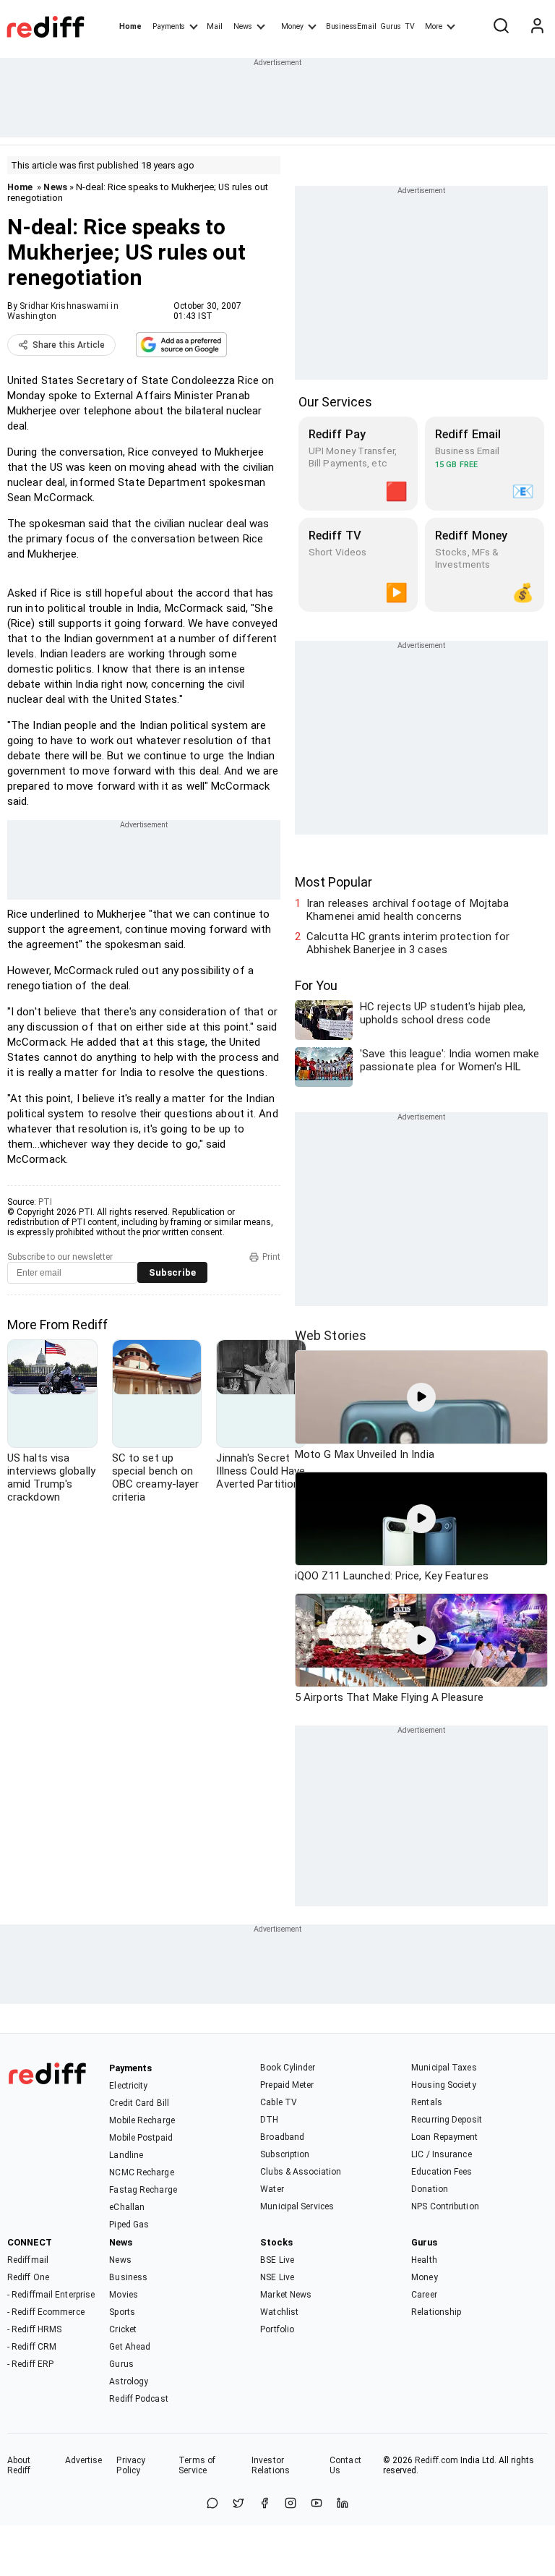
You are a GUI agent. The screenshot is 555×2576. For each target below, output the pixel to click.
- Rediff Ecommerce (46, 2312)
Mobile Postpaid (141, 2138)
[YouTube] (317, 2504)
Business (128, 2277)
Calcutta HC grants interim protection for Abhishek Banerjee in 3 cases (408, 943)
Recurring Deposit (447, 2120)
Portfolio (277, 2329)
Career (424, 2295)
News (243, 26)
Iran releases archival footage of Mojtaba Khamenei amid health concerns (408, 910)
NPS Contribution (445, 2206)
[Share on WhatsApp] (212, 2504)
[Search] (501, 27)
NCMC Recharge (141, 2172)
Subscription (285, 2154)
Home (130, 26)
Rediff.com (436, 2460)
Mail (215, 26)
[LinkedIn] (343, 2504)
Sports (122, 2312)
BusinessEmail (351, 26)
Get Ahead (130, 2347)
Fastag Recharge (143, 2190)
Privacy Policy (131, 2465)
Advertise (84, 2460)
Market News (286, 2295)
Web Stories (331, 1335)
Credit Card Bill (139, 2103)
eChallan (127, 2207)
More (434, 26)
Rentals (427, 2102)
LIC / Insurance (442, 2154)
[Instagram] (291, 2504)
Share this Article (69, 345)
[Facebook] (264, 2504)
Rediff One (28, 2277)
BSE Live (277, 2260)
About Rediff (19, 2465)
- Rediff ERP (30, 2364)
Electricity (128, 2086)
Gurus (391, 26)
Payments (169, 26)
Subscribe (172, 1272)
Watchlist (279, 2312)
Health (424, 2260)
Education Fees (442, 2172)
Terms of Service (197, 2465)
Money (292, 26)
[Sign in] (537, 27)
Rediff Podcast (138, 2399)
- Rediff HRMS (34, 2329)
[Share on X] (238, 2504)
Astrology (129, 2381)
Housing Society (444, 2085)
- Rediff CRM (32, 2347)
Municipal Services (297, 2206)
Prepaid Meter (287, 2085)
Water (272, 2189)
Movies (124, 2295)
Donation (430, 2189)
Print (271, 1257)
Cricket (123, 2329)
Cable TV (279, 2102)
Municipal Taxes (444, 2068)
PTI (45, 1202)
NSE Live (277, 2277)
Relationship (436, 2312)
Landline (126, 2155)
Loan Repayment (444, 2137)
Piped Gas (129, 2225)
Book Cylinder (288, 2068)
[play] (421, 1397)
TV (410, 26)
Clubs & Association (301, 2172)
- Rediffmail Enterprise (51, 2295)
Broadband (282, 2137)
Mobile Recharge (142, 2120)
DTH (269, 2120)
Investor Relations (271, 2465)
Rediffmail (28, 2260)
